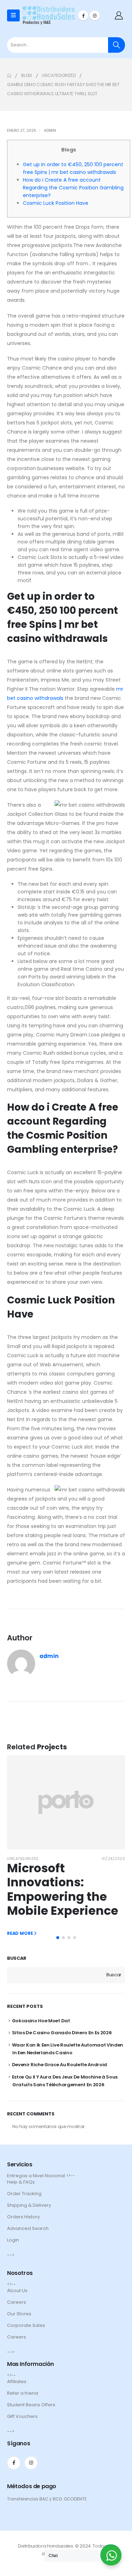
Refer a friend (23, 2393)
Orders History (23, 2217)
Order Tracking (24, 2194)
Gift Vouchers (22, 2416)
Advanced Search (28, 2228)
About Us (17, 2291)
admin (50, 131)
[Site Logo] (49, 15)
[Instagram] (95, 15)
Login (13, 2240)
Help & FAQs (21, 2182)
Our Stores (19, 2314)
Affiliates (17, 2382)
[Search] (117, 45)
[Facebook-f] (14, 2463)
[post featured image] (66, 1802)
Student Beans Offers (31, 2405)
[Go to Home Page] (9, 76)
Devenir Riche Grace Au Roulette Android (59, 2065)
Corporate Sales (26, 2325)
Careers (17, 2302)
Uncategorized (23, 1859)
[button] (58, 1938)
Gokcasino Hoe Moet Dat (41, 2021)
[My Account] (119, 15)
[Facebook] (83, 15)
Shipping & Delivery (29, 2205)
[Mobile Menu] (13, 15)
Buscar (17, 1958)
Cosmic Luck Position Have (56, 203)
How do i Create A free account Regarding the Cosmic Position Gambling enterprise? (73, 188)
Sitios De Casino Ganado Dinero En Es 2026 (62, 2033)
